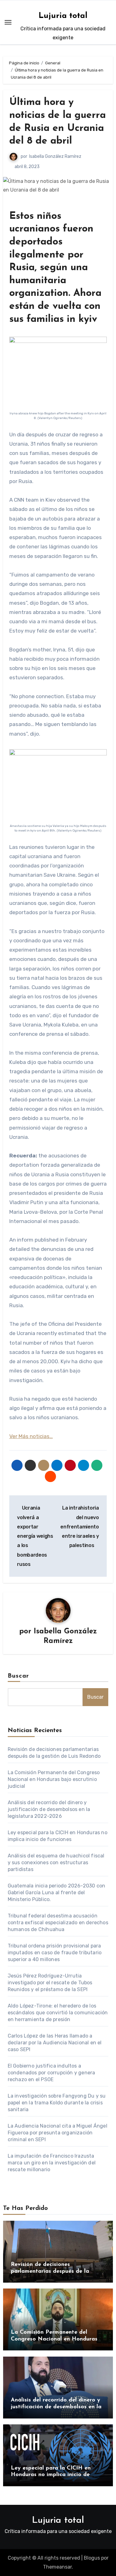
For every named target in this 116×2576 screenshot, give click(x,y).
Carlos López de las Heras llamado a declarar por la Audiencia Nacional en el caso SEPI (55, 2043)
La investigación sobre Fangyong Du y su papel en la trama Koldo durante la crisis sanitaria (57, 2103)
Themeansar (57, 2567)
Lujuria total (63, 16)
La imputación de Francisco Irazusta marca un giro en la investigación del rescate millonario (52, 2163)
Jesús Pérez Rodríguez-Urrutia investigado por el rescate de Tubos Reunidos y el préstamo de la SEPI (50, 1983)
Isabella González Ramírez (55, 156)
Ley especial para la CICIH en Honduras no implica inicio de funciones (51, 2475)
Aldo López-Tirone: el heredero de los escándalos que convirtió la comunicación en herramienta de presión (58, 2013)
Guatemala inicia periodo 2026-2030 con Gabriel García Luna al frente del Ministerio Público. (57, 1893)
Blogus (92, 2558)
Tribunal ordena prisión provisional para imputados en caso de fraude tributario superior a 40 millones (55, 1953)
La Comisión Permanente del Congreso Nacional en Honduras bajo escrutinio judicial (54, 1779)
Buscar (19, 1676)
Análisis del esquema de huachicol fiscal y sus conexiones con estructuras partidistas (56, 1863)
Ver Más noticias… (31, 1436)
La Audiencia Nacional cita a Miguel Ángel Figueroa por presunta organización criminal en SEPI (58, 2133)
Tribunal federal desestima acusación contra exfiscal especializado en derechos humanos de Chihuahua (58, 1923)
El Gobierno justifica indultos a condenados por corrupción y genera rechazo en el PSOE (52, 2073)
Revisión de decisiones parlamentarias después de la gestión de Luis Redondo (50, 2271)
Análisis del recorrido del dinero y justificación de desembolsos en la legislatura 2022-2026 (49, 1809)
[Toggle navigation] (8, 22)
